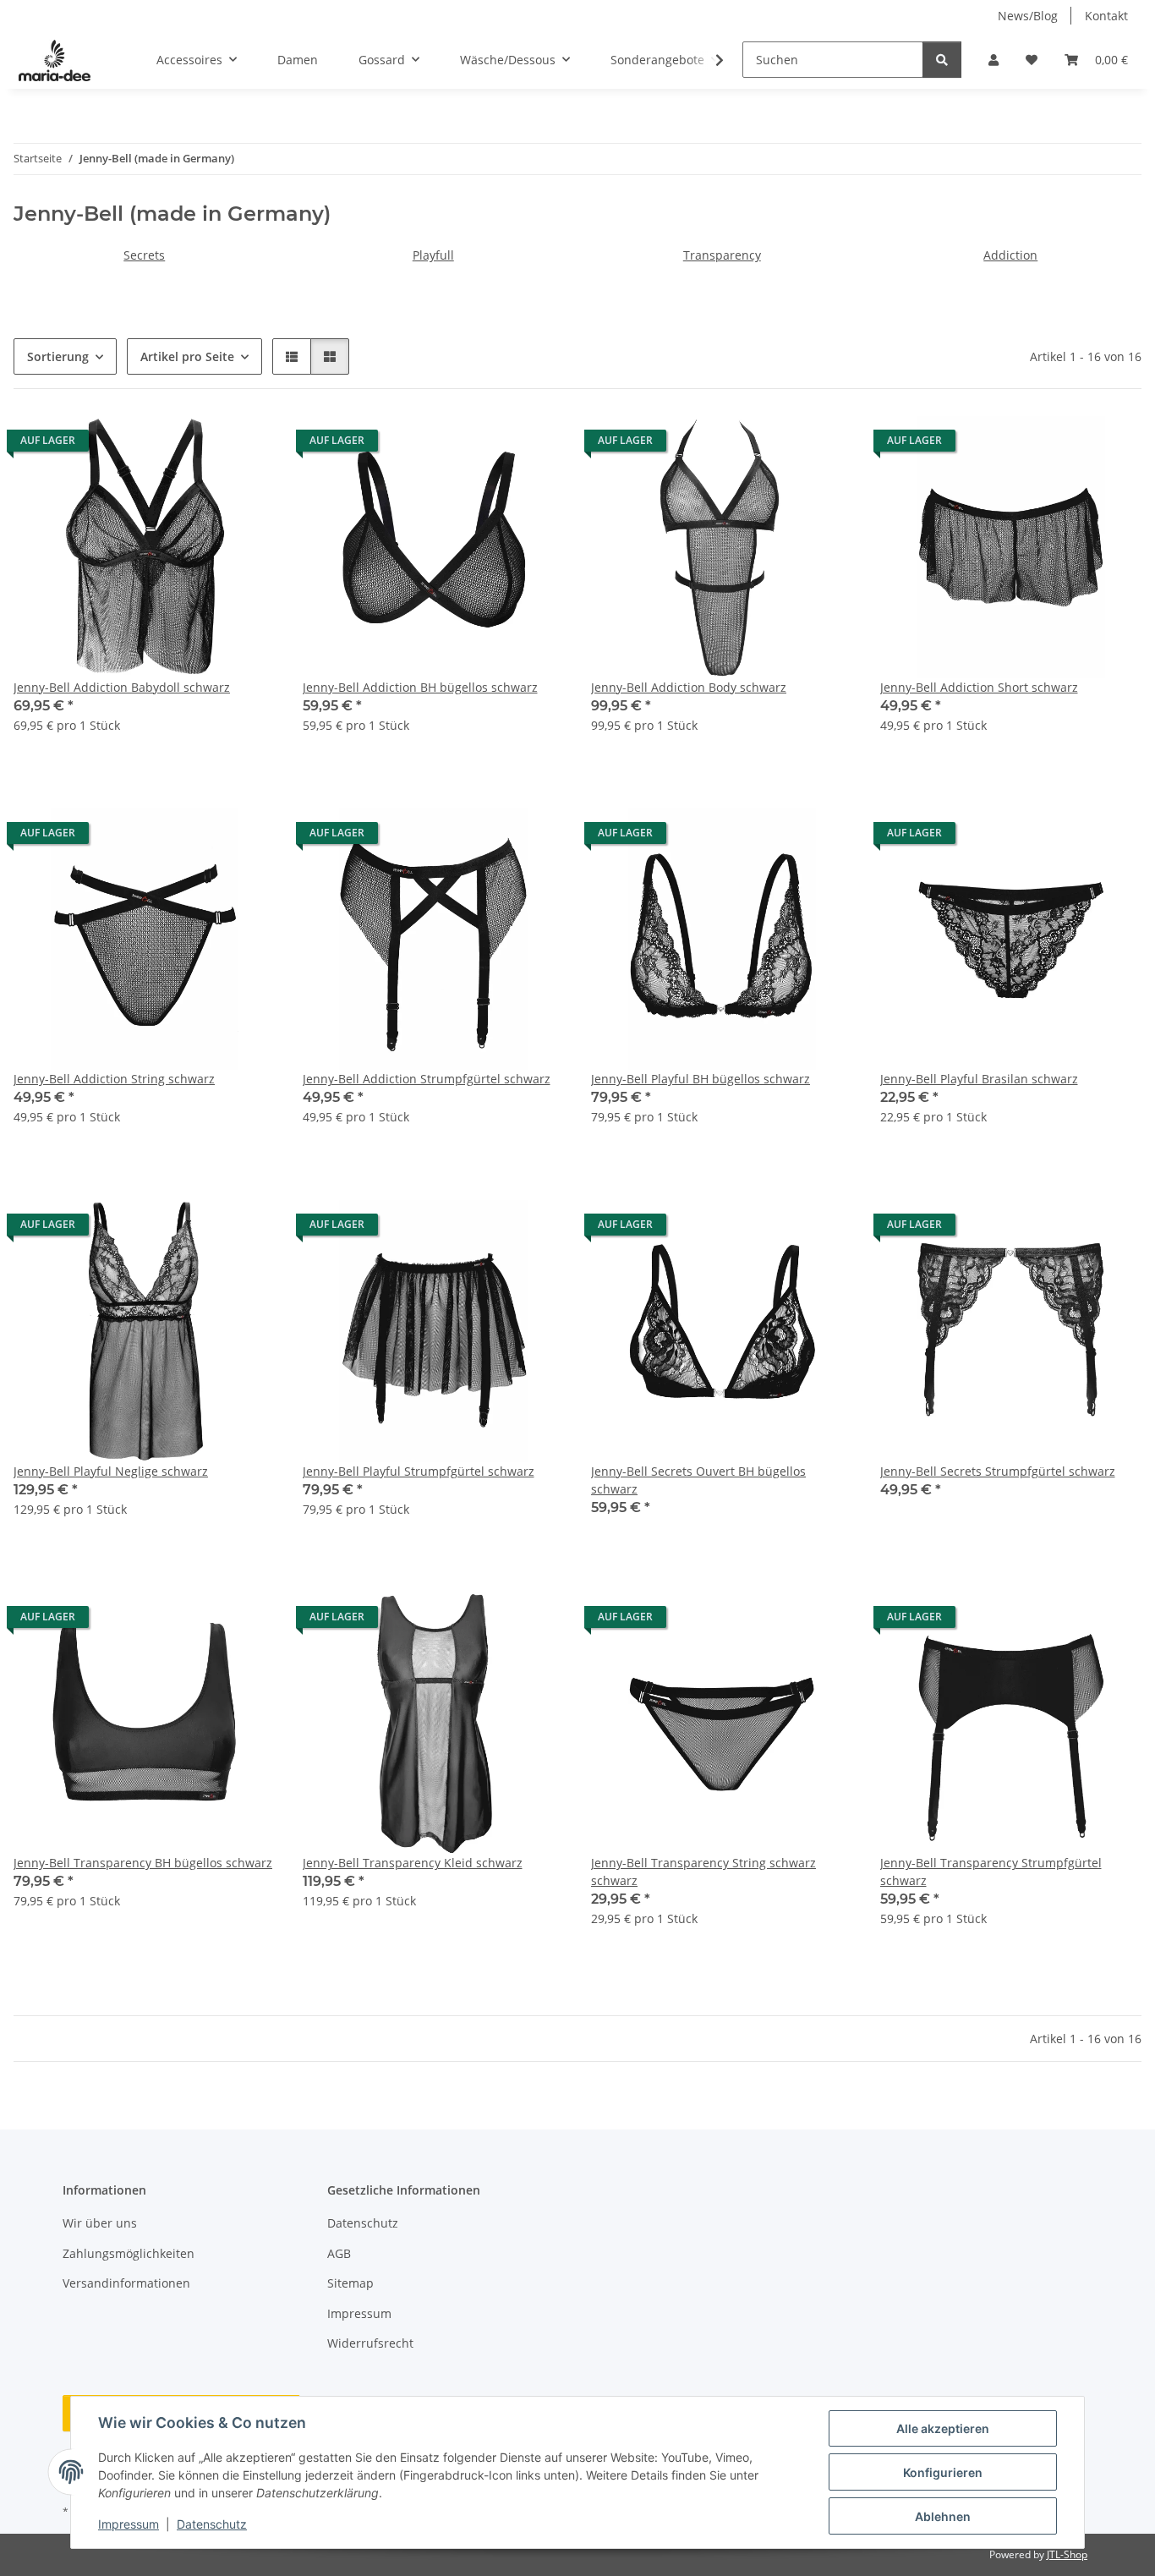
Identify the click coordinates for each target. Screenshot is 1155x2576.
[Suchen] (942, 60)
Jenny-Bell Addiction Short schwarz (979, 687)
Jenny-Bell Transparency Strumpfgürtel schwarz (991, 1872)
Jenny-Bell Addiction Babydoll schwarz (122, 687)
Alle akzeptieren (943, 2428)
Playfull (433, 255)
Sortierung (58, 356)
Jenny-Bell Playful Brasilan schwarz (979, 1079)
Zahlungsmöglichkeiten (129, 2253)
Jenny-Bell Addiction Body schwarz (689, 687)
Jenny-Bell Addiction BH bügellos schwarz (420, 687)
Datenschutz (212, 2524)
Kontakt (1106, 16)
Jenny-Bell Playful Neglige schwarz (111, 1471)
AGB (339, 2253)
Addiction (1010, 255)
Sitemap (350, 2283)
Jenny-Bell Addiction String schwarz (114, 1079)
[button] (994, 60)
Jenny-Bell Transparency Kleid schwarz (413, 1863)
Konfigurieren (943, 2472)
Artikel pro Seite (187, 356)
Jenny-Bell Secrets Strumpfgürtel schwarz (998, 1471)
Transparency (722, 255)
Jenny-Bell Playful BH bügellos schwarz (701, 1079)
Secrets (144, 255)
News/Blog (1028, 16)
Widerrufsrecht (370, 2343)
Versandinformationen (126, 2283)
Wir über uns (100, 2223)
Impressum (129, 2524)
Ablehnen (943, 2516)
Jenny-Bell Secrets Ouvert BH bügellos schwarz (698, 1480)
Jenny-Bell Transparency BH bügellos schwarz (143, 1863)
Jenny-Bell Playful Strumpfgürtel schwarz (419, 1471)
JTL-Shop (1067, 2554)
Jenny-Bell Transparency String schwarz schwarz (703, 1872)
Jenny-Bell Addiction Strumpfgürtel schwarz (427, 1079)
